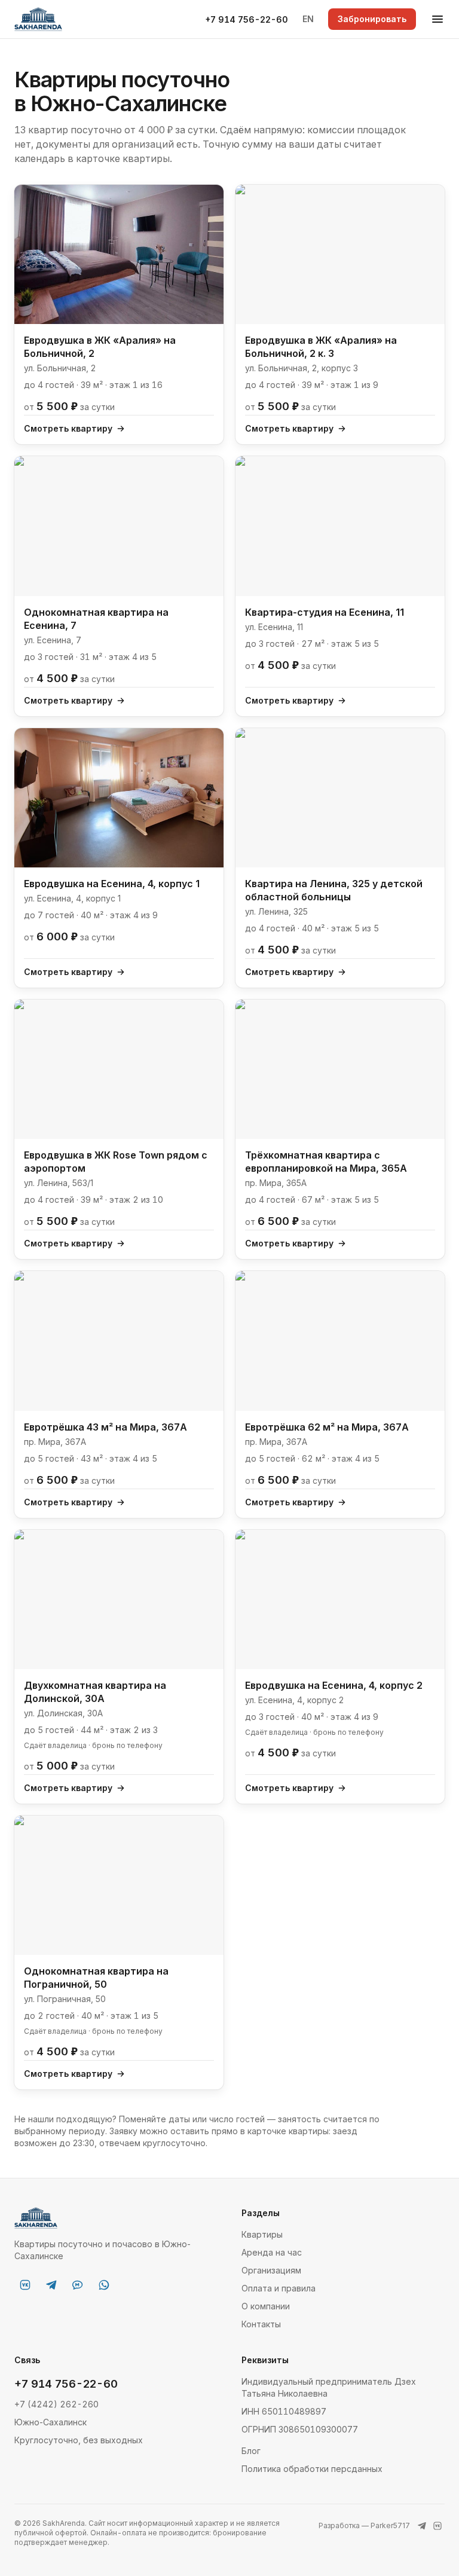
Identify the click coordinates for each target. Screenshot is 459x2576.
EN (308, 19)
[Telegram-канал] (51, 2285)
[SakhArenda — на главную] (38, 19)
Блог (251, 2451)
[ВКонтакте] (25, 2285)
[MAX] (78, 2285)
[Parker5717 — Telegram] (422, 2526)
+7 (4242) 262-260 (56, 2404)
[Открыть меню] (437, 19)
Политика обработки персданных (312, 2469)
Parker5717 (390, 2525)
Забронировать (372, 19)
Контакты (261, 2324)
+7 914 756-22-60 (247, 19)
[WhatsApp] (104, 2285)
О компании (266, 2306)
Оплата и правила (279, 2288)
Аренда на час (272, 2252)
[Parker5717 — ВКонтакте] (437, 2526)
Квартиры (262, 2234)
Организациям (271, 2270)
